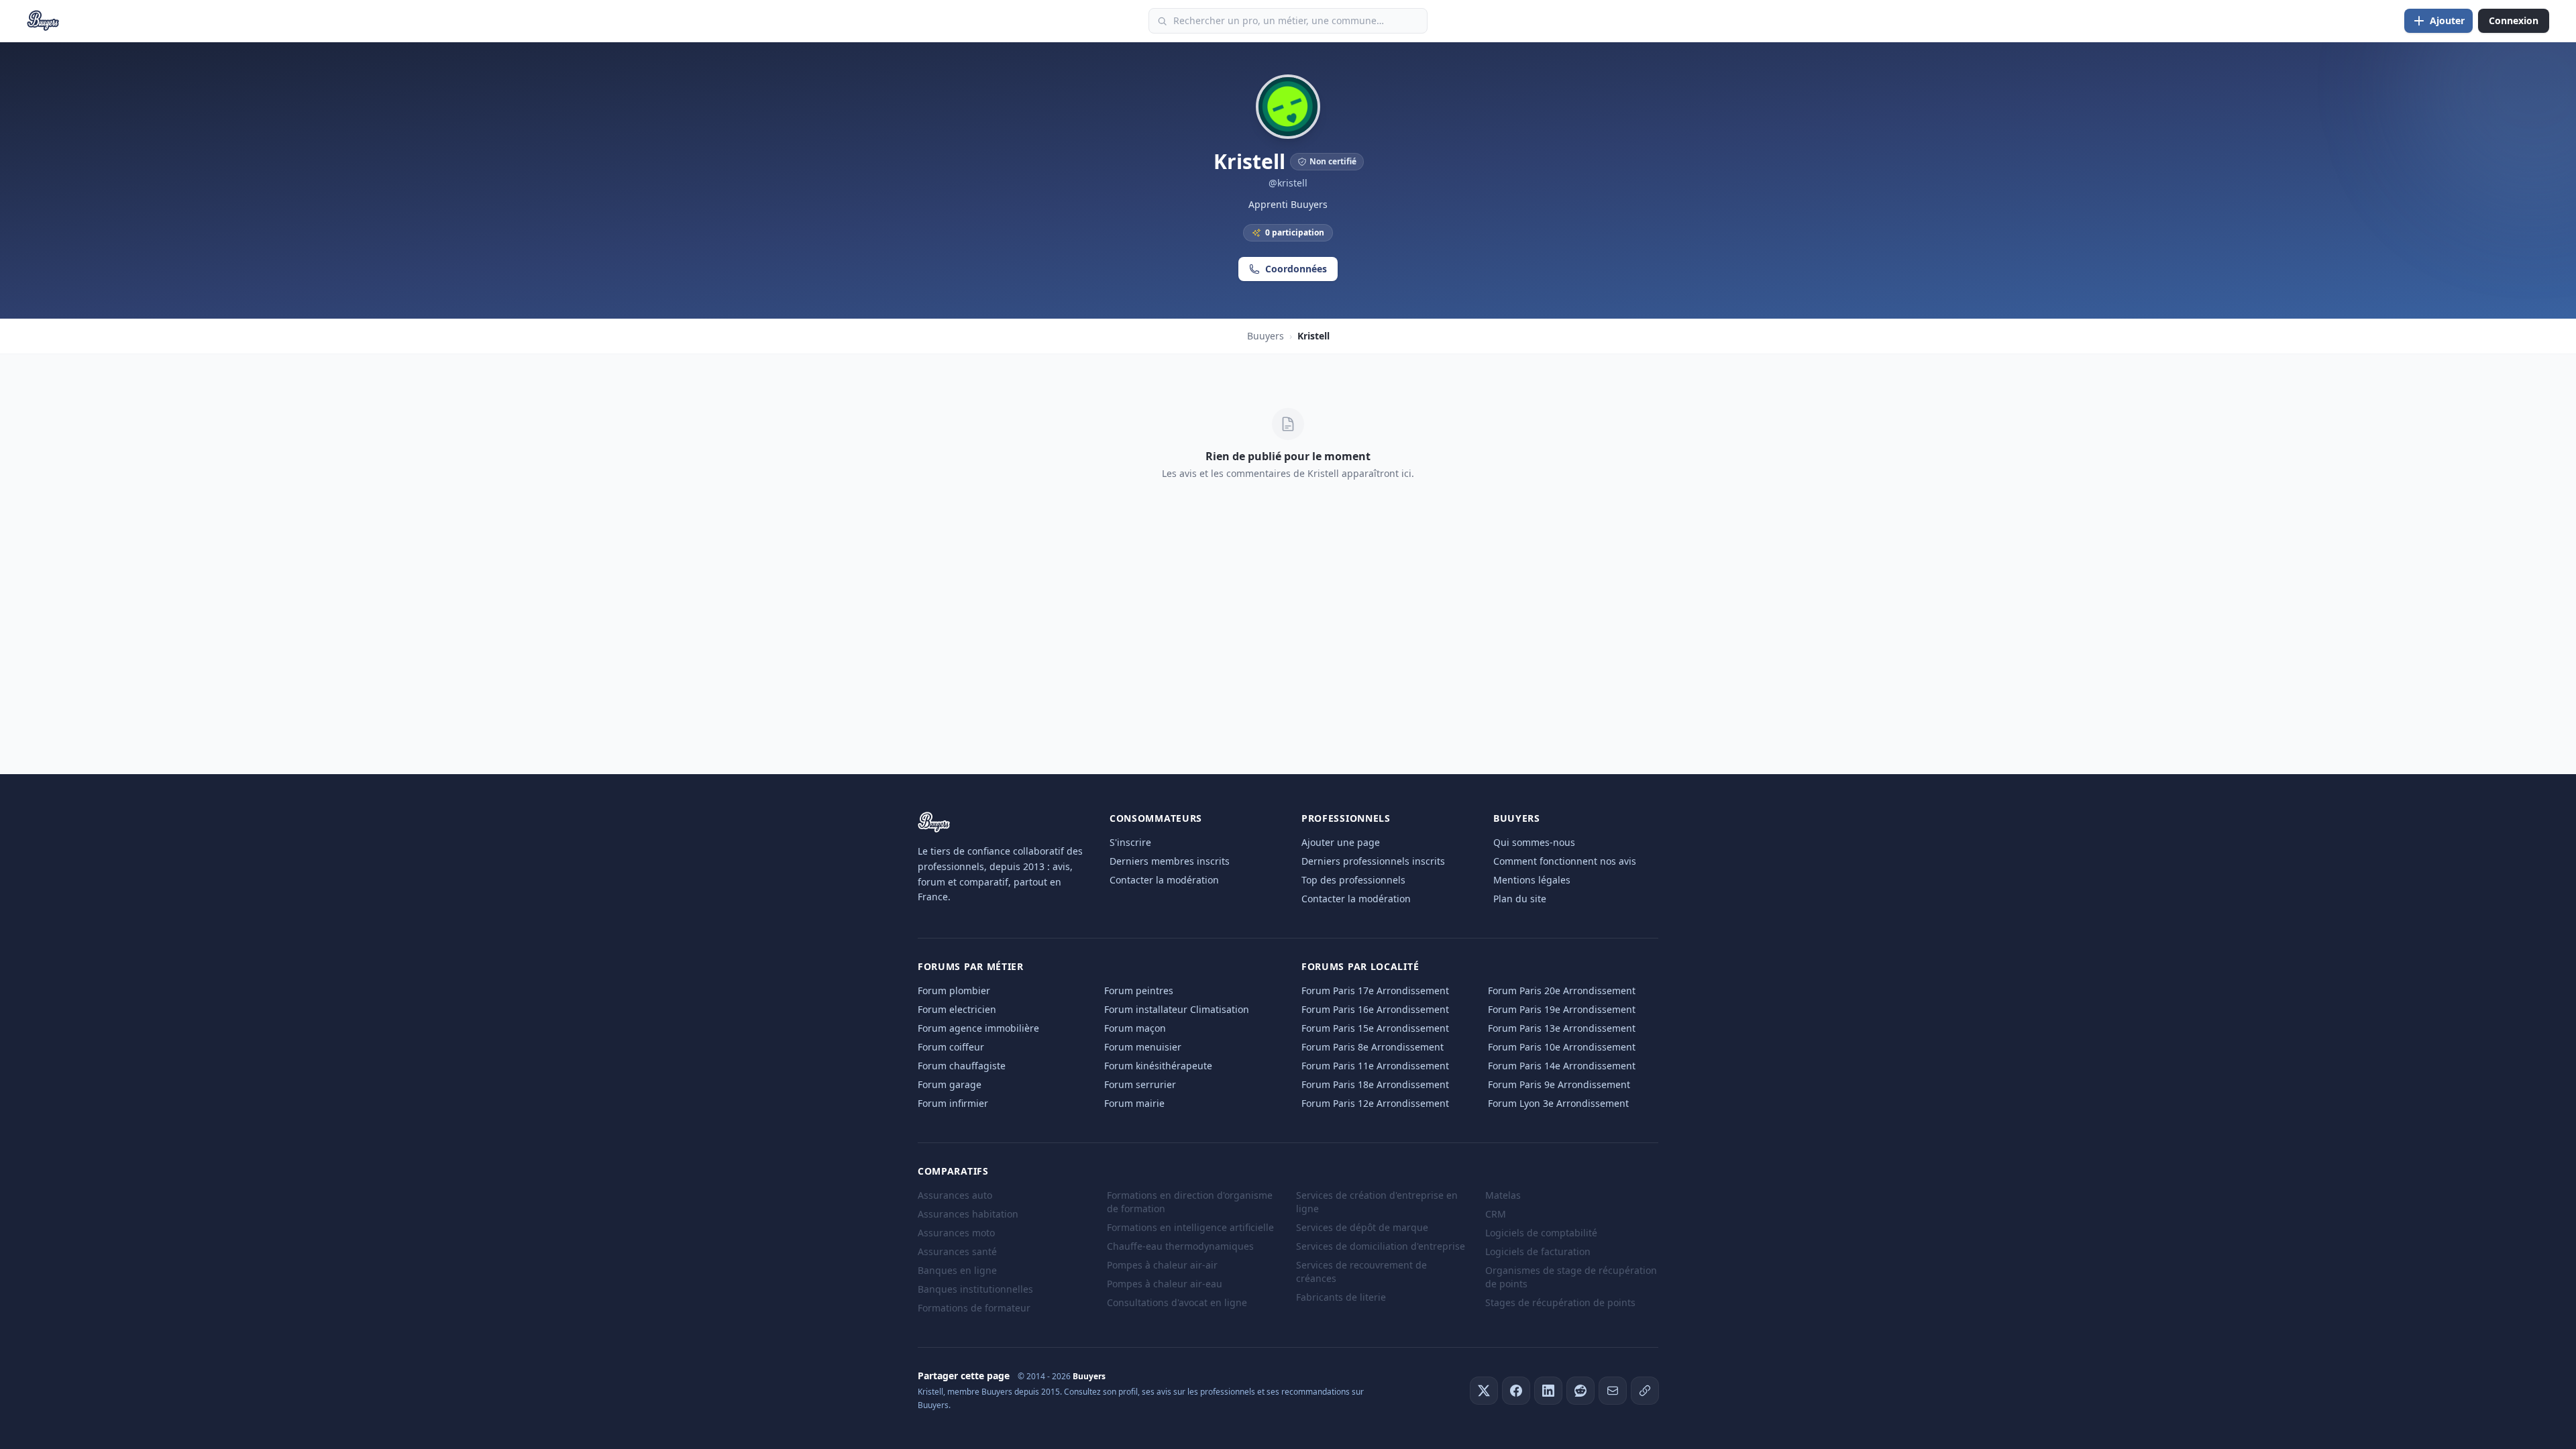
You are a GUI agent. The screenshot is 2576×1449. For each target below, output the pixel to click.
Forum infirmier (953, 1103)
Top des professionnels (1353, 880)
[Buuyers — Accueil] (43, 21)
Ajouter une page (1341, 842)
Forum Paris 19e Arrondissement (1562, 1009)
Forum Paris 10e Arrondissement (1562, 1047)
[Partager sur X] (1484, 1391)
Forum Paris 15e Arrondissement (1375, 1028)
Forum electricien (957, 1009)
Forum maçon (1135, 1028)
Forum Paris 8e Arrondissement (1373, 1047)
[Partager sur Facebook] (1516, 1391)
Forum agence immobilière (978, 1028)
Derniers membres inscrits (1170, 861)
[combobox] (1288, 21)
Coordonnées (1296, 269)
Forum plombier (954, 990)
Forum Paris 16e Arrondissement (1375, 1009)
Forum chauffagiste (962, 1066)
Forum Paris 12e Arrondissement (1375, 1103)
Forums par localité (1360, 966)
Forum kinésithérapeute (1158, 1066)
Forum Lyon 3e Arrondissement (1558, 1103)
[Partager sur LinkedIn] (1548, 1391)
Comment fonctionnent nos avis (1565, 861)
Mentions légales (1532, 880)
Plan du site (1520, 899)
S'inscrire (1130, 842)
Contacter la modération (1164, 880)
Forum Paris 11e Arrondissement (1375, 1066)
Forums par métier (971, 966)
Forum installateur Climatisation (1177, 1009)
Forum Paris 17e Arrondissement (1375, 990)
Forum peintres (1139, 990)
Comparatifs (953, 1171)
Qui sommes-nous (1534, 842)
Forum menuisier (1143, 1047)
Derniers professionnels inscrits (1373, 861)
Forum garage (950, 1084)
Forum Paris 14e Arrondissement (1562, 1066)
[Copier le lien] (1645, 1391)
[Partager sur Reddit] (1580, 1391)
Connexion (2514, 20)
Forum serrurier (1140, 1084)
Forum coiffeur (951, 1047)
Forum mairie (1134, 1103)
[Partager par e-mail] (1613, 1391)
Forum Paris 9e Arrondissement (1559, 1084)
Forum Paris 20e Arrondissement (1562, 990)
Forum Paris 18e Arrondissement (1375, 1084)
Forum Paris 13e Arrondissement (1562, 1028)
